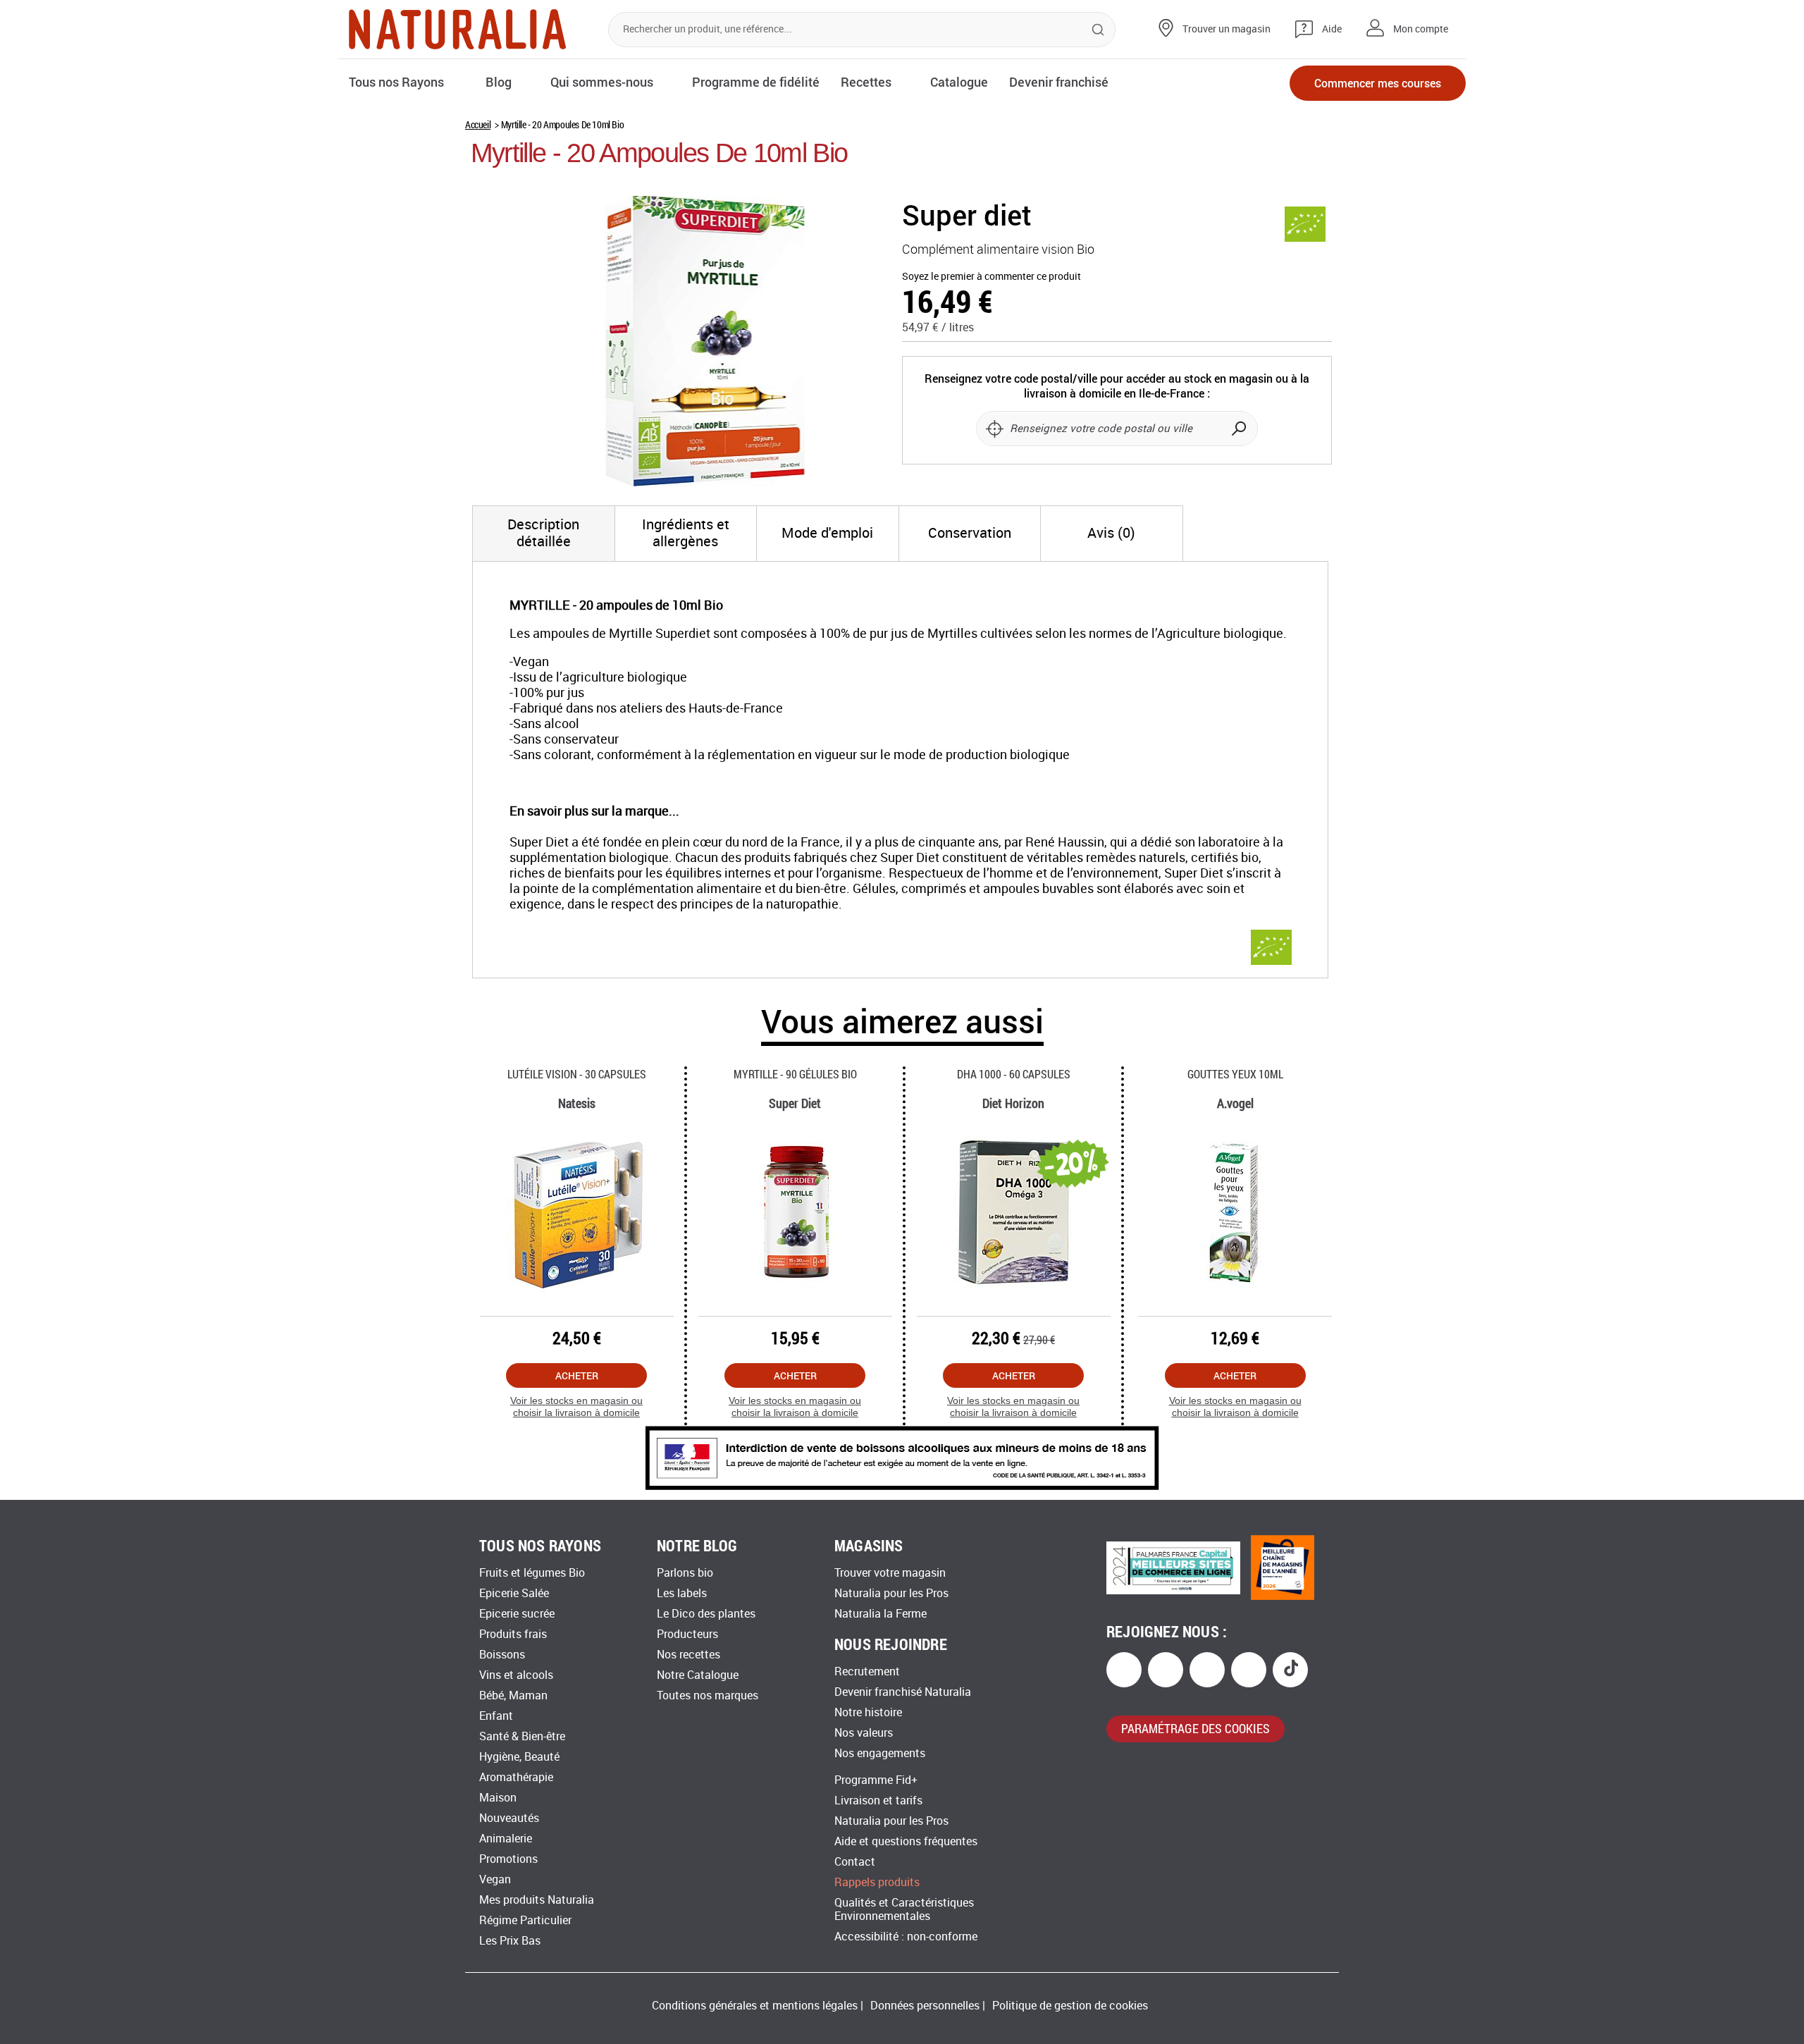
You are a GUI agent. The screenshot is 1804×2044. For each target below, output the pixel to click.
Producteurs (687, 1634)
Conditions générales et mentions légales (755, 2006)
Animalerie (506, 1839)
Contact (855, 1862)
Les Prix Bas (510, 1941)
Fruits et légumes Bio (532, 1573)
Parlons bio (685, 1573)
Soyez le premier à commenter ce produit (991, 277)
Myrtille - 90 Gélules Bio (795, 1074)
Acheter (577, 1375)
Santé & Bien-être (522, 1736)
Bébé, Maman (513, 1695)
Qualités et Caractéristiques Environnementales (904, 1909)
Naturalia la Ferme (881, 1614)
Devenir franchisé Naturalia (903, 1692)
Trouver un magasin (1227, 29)
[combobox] (862, 30)
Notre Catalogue (698, 1675)
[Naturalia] (457, 29)
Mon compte (1421, 29)
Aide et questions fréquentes (906, 1841)
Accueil (478, 124)
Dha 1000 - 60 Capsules (1014, 1074)
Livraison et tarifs (878, 1800)
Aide (1332, 29)
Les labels (682, 1593)
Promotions (508, 1859)
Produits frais (513, 1634)
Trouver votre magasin (890, 1573)
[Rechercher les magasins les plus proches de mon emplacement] (994, 429)
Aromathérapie (516, 1777)
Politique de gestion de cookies (1070, 2006)
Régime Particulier (525, 1920)
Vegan (495, 1879)
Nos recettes (688, 1655)
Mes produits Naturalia (537, 1900)
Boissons (502, 1655)
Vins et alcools (516, 1675)
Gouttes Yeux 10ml (1235, 1074)
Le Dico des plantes (706, 1614)
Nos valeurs (864, 1733)
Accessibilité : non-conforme (906, 1937)
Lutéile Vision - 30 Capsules (577, 1074)
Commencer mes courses (1378, 83)
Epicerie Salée (514, 1593)
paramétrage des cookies (1196, 1728)
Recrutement (867, 1671)
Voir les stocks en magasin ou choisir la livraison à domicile (576, 1406)
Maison (498, 1798)
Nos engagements (880, 1753)
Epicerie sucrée (517, 1614)
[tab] (544, 534)
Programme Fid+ (876, 1780)
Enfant (496, 1716)
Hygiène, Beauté (519, 1757)
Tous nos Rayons (396, 82)
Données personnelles (925, 2006)
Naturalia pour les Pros (891, 1593)
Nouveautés (509, 1818)
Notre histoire (868, 1712)
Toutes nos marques (708, 1695)
